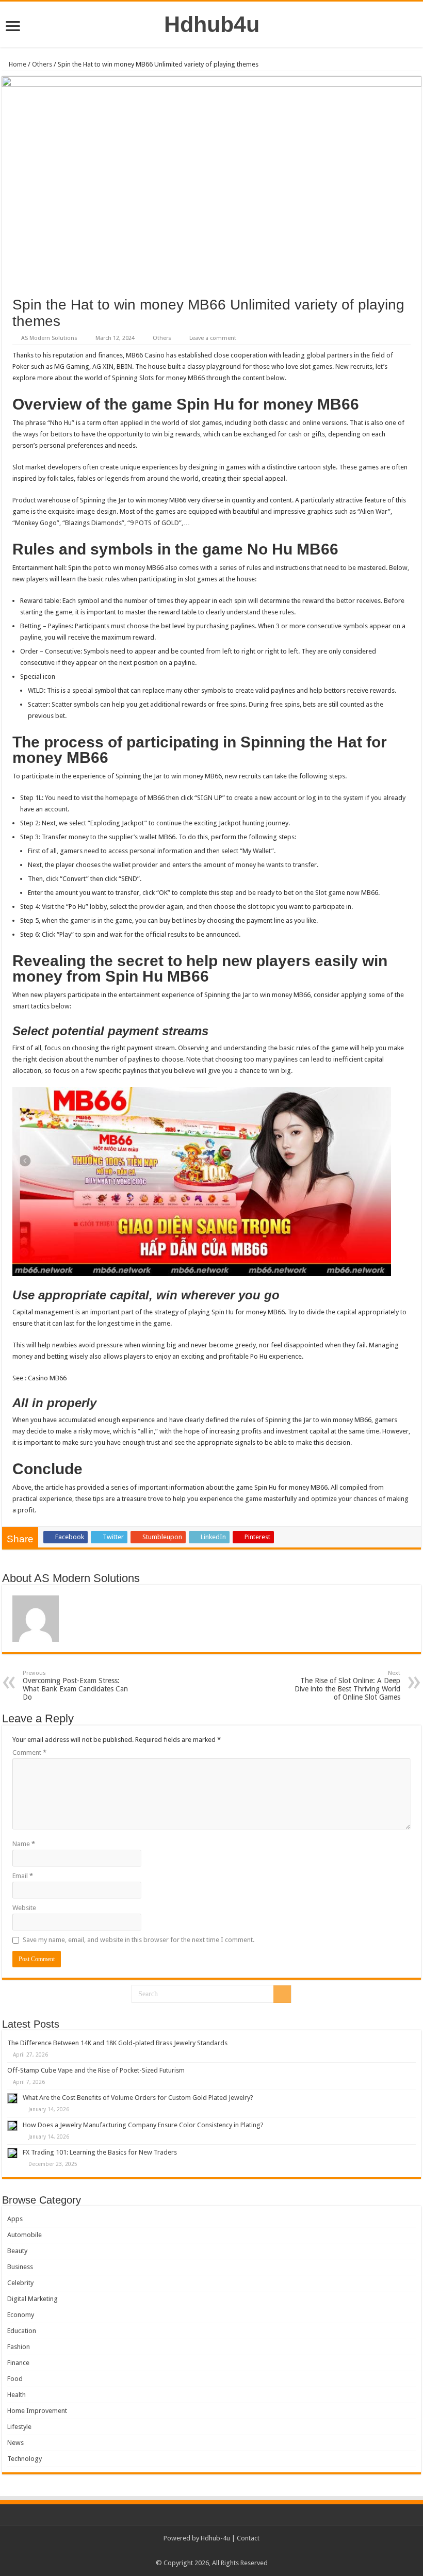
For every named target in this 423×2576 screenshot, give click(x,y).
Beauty (17, 2251)
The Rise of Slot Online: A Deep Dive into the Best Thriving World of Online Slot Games (347, 1685)
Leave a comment (213, 338)
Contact (248, 2538)
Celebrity (20, 2283)
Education (22, 2331)
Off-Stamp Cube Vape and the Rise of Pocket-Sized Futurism (96, 2070)
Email (23, 1876)
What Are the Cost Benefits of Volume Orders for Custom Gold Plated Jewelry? (138, 2098)
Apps (15, 2219)
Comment (29, 1752)
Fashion (19, 2347)
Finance (18, 2363)
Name (24, 1844)
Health (17, 2395)
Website (24, 1908)
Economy (21, 2315)
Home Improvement (37, 2411)
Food (15, 2379)
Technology (25, 2459)
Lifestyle (19, 2427)
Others (42, 64)
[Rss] (197, 2551)
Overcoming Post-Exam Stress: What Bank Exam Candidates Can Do (75, 1685)
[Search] (282, 1994)
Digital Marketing (32, 2299)
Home (17, 64)
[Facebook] (207, 2551)
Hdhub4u (212, 24)
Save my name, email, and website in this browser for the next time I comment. (139, 1940)
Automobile (25, 2235)
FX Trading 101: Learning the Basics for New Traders (100, 2152)
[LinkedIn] (226, 2551)
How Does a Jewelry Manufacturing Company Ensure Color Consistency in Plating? (143, 2125)
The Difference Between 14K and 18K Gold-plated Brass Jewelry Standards (117, 2043)
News (15, 2443)
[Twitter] (216, 2551)
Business (20, 2267)
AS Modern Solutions (49, 338)
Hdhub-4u (215, 2538)
